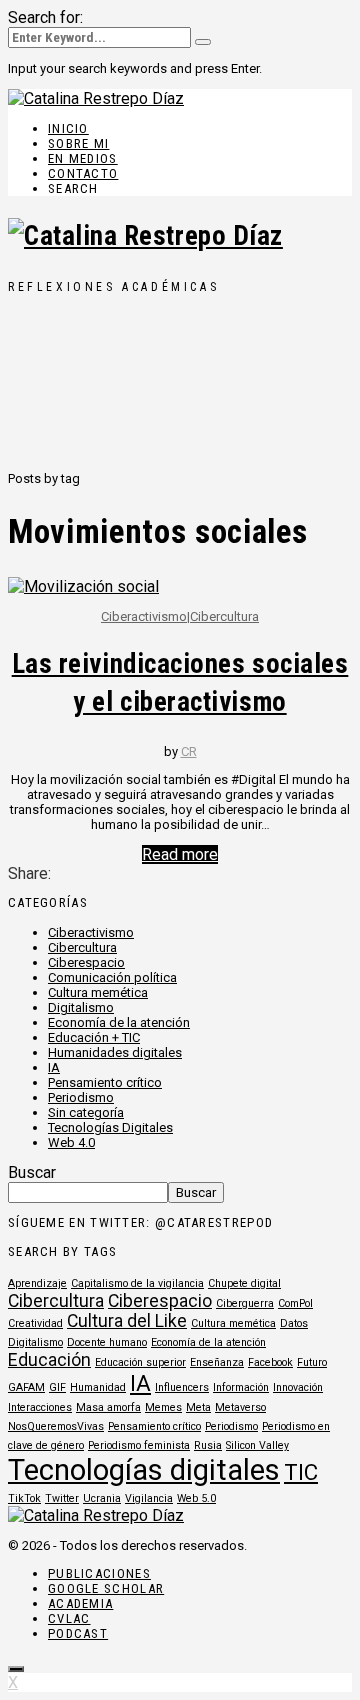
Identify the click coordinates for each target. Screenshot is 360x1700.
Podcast (78, 1633)
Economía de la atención (119, 1022)
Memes (163, 1407)
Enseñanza (217, 1362)
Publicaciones (99, 1573)
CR (189, 751)
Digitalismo (81, 1007)
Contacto (83, 173)
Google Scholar (106, 1588)
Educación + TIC (94, 1037)
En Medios (83, 158)
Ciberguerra (245, 1303)
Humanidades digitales (115, 1052)
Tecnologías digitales (144, 1470)
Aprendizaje (37, 1283)
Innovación (298, 1387)
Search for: (45, 17)
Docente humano (107, 1342)
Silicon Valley (257, 1445)
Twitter (62, 1498)
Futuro (312, 1362)
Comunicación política (112, 977)
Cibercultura (224, 616)
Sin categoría (86, 1112)
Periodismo (81, 1097)
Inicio (68, 128)
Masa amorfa (108, 1407)
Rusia (208, 1445)
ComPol (295, 1303)
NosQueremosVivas (56, 1426)
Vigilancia (149, 1498)
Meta (198, 1407)
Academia (80, 1603)
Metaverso (240, 1407)
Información (241, 1387)
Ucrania (102, 1498)
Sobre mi (78, 143)
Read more (180, 854)
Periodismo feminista (139, 1445)
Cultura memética (98, 992)
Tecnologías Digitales (110, 1127)
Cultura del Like (127, 1321)
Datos (294, 1323)
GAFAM (26, 1387)
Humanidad (98, 1387)
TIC (301, 1472)
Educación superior (140, 1362)
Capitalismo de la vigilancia (137, 1283)
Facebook (270, 1362)
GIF (57, 1387)
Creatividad (35, 1323)
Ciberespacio (86, 962)
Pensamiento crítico (105, 1082)
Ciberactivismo (144, 616)
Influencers (182, 1387)
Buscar (32, 1172)
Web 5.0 (196, 1498)
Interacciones (40, 1407)
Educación (49, 1360)
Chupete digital (244, 1283)
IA (54, 1067)
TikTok (24, 1498)
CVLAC (69, 1618)
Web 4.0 (71, 1142)
